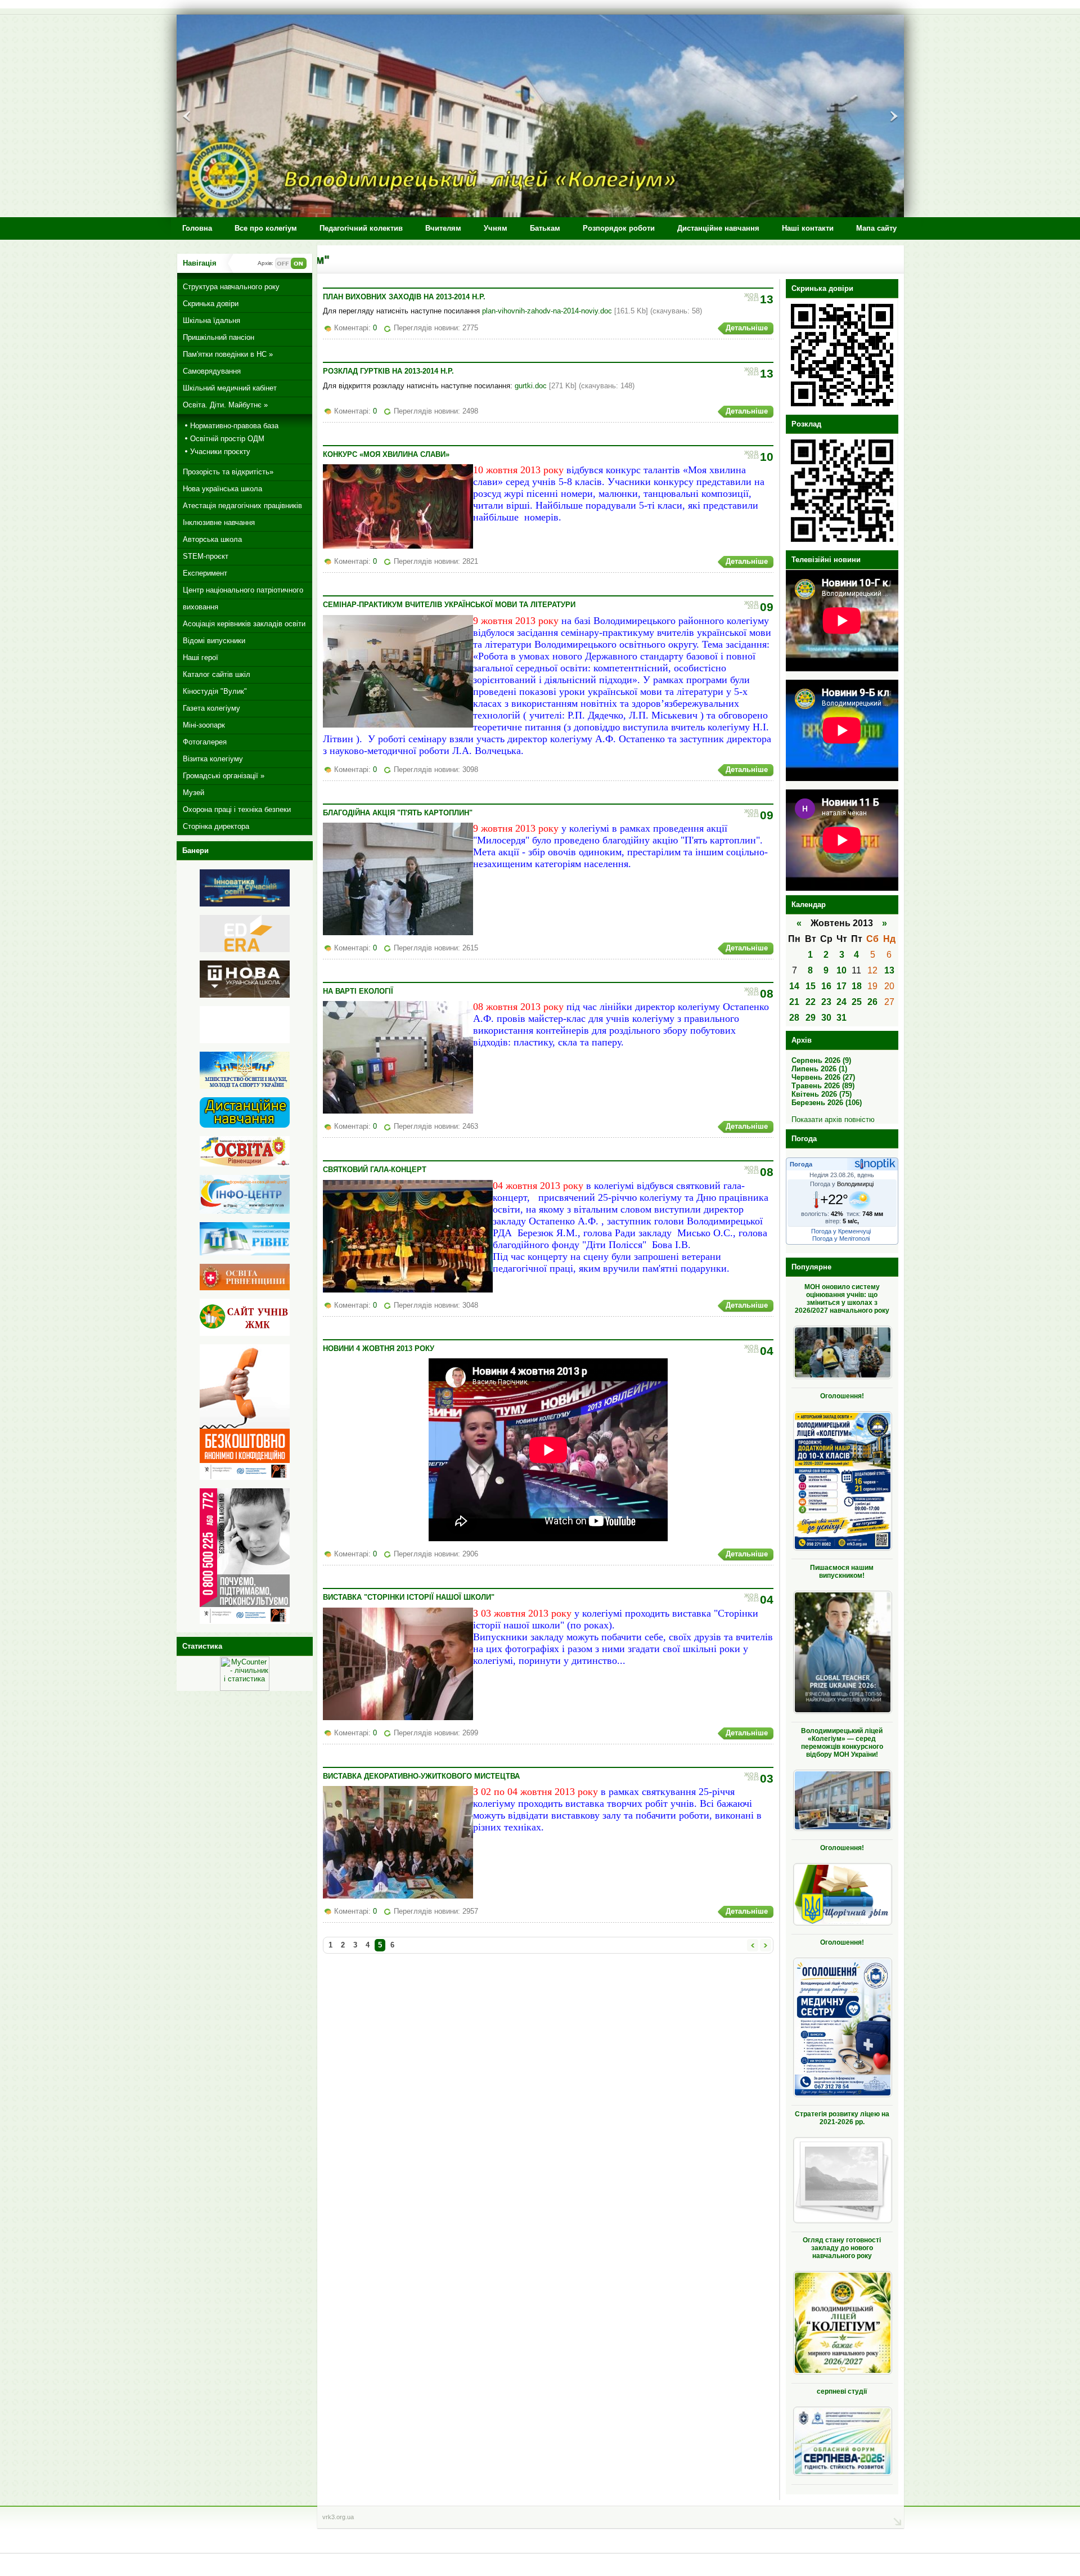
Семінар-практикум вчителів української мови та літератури (449, 605)
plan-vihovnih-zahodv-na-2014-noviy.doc (547, 311)
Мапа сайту (876, 228)
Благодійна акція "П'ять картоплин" (398, 813)
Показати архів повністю (833, 1119)
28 (794, 1018)
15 (811, 986)
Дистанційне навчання (718, 228)
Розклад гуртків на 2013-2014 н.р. (388, 371)
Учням (496, 228)
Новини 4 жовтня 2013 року (379, 1348)
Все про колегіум (266, 228)
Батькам (545, 228)
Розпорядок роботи (619, 228)
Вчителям (443, 228)
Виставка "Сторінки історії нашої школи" (409, 1597)
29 (811, 1018)
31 (841, 1018)
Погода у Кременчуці (841, 1231)
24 (841, 1002)
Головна (197, 228)
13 (889, 970)
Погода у (842, 1184)
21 (794, 1002)
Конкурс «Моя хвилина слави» (386, 454)
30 (826, 1018)
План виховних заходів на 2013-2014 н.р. (404, 297)
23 (826, 1002)
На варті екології (358, 991)
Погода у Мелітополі (841, 1238)
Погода (801, 1164)
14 (794, 986)
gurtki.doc (531, 386)
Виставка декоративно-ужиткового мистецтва (421, 1776)
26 (872, 1002)
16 (826, 986)
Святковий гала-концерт (375, 1170)
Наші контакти (808, 228)
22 (811, 1002)
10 (841, 970)
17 (841, 986)
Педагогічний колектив (361, 228)
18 (857, 986)
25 (857, 1002)
